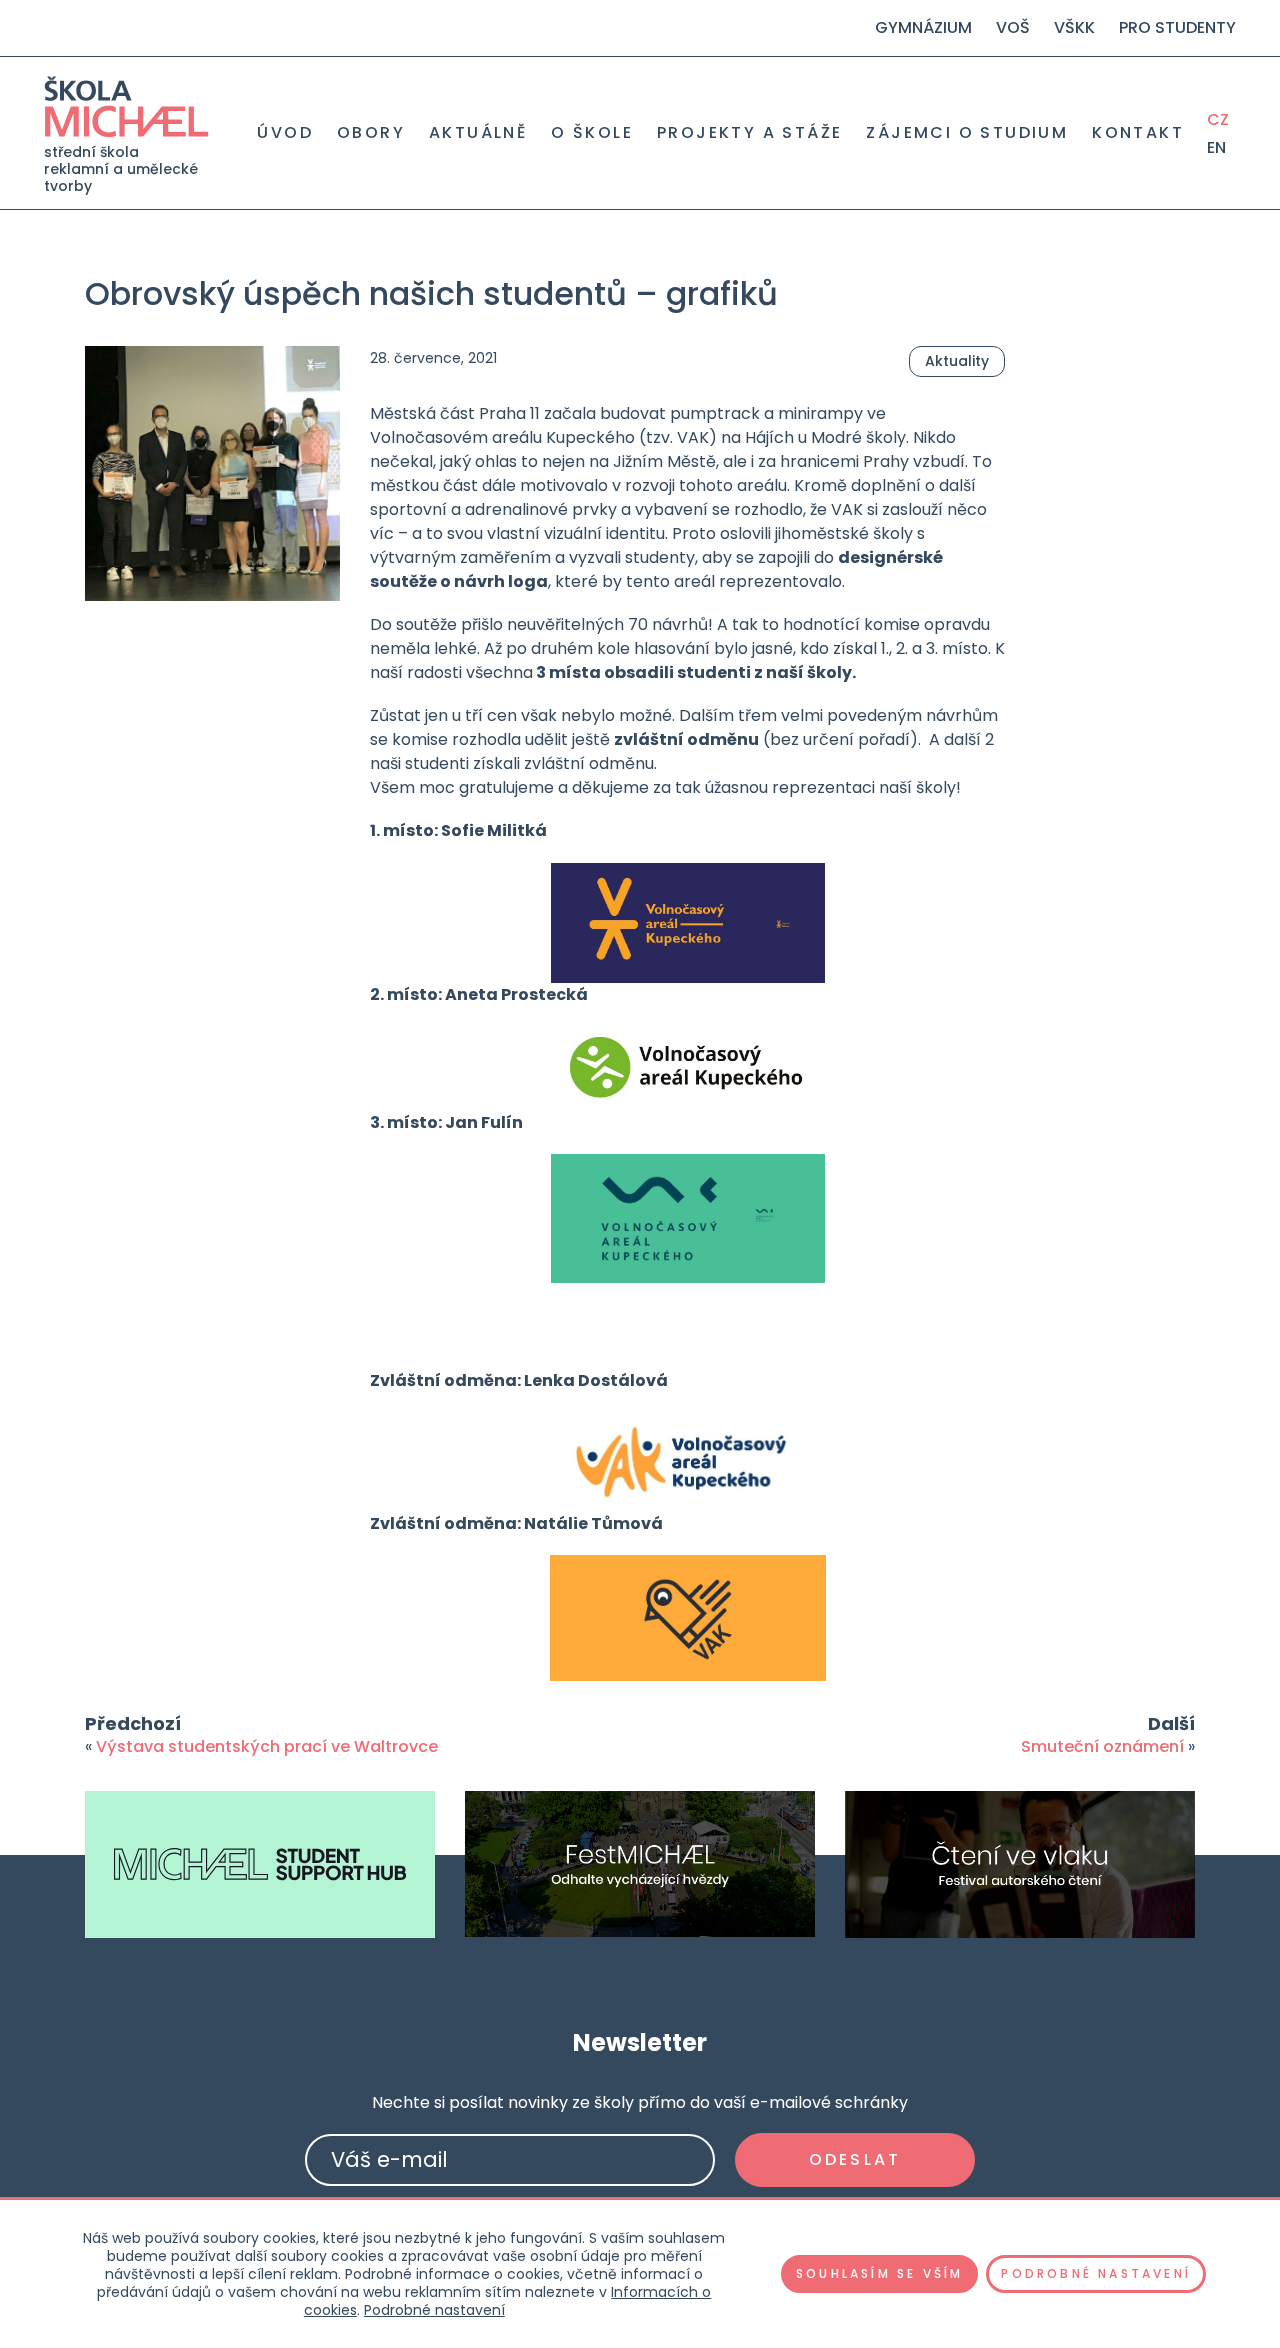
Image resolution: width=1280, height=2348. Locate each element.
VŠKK (1074, 27)
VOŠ (1013, 27)
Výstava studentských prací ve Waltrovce (267, 1746)
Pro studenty (1177, 27)
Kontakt (1138, 133)
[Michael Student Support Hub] (260, 1864)
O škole (592, 133)
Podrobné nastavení (434, 2310)
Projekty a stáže (749, 133)
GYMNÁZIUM (923, 27)
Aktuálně (478, 133)
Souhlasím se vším (879, 2273)
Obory (371, 133)
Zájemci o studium (967, 133)
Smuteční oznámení (1102, 1746)
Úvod (285, 133)
